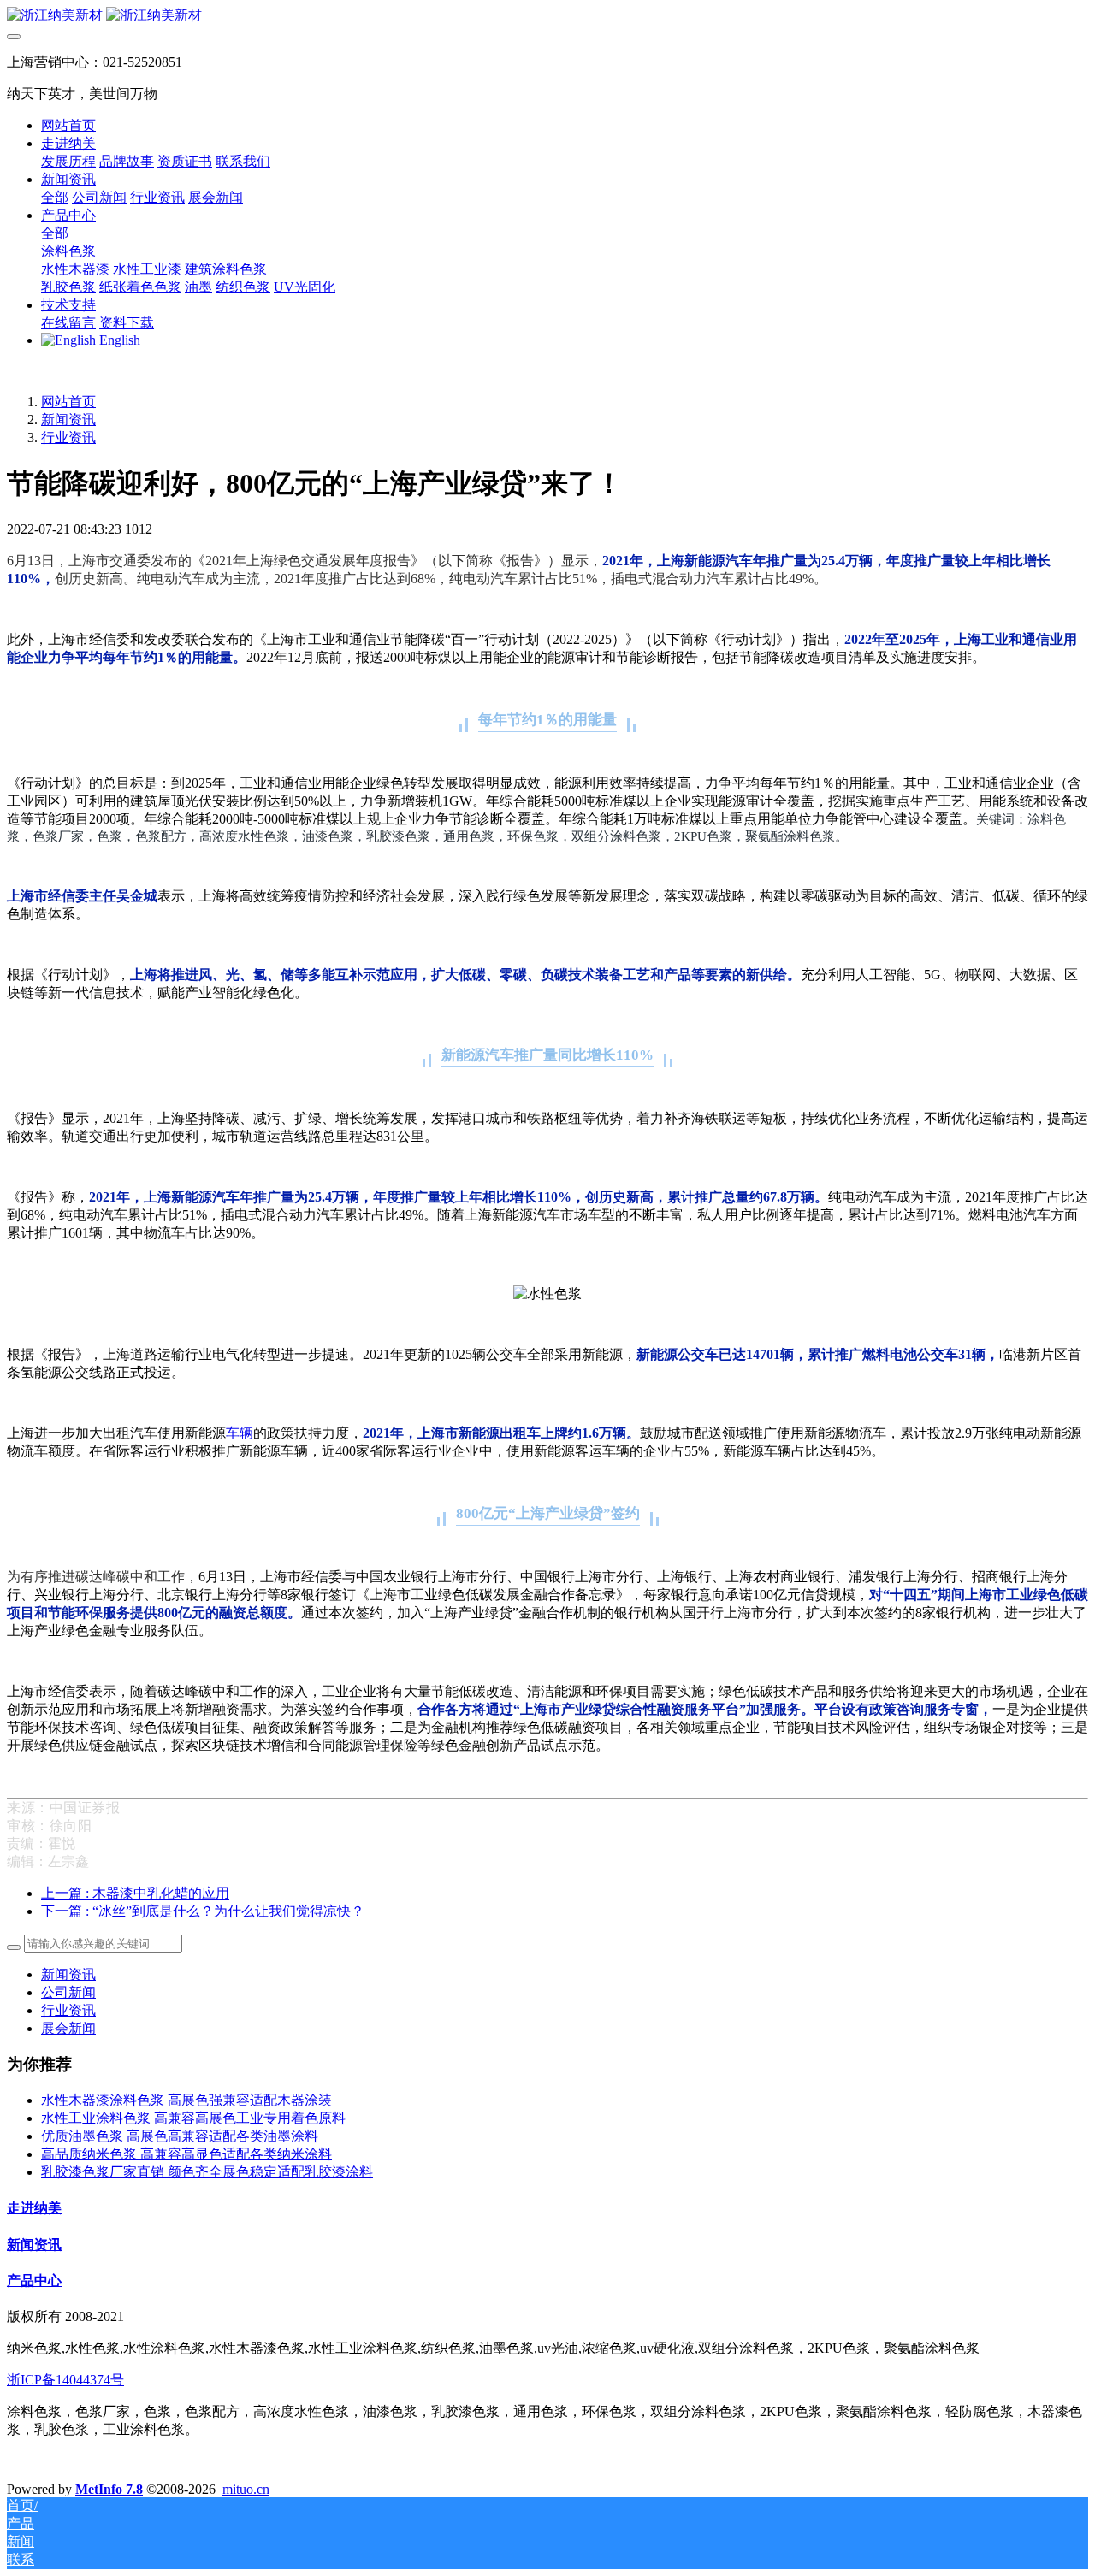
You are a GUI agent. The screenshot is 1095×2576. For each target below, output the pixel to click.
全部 (55, 197)
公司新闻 (68, 1992)
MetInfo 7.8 (109, 2489)
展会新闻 (68, 2028)
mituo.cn (246, 2489)
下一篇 (203, 1911)
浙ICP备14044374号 (65, 2380)
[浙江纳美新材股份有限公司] (547, 16)
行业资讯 (68, 437)
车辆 (240, 1433)
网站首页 (68, 125)
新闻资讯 (68, 419)
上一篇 (135, 1893)
